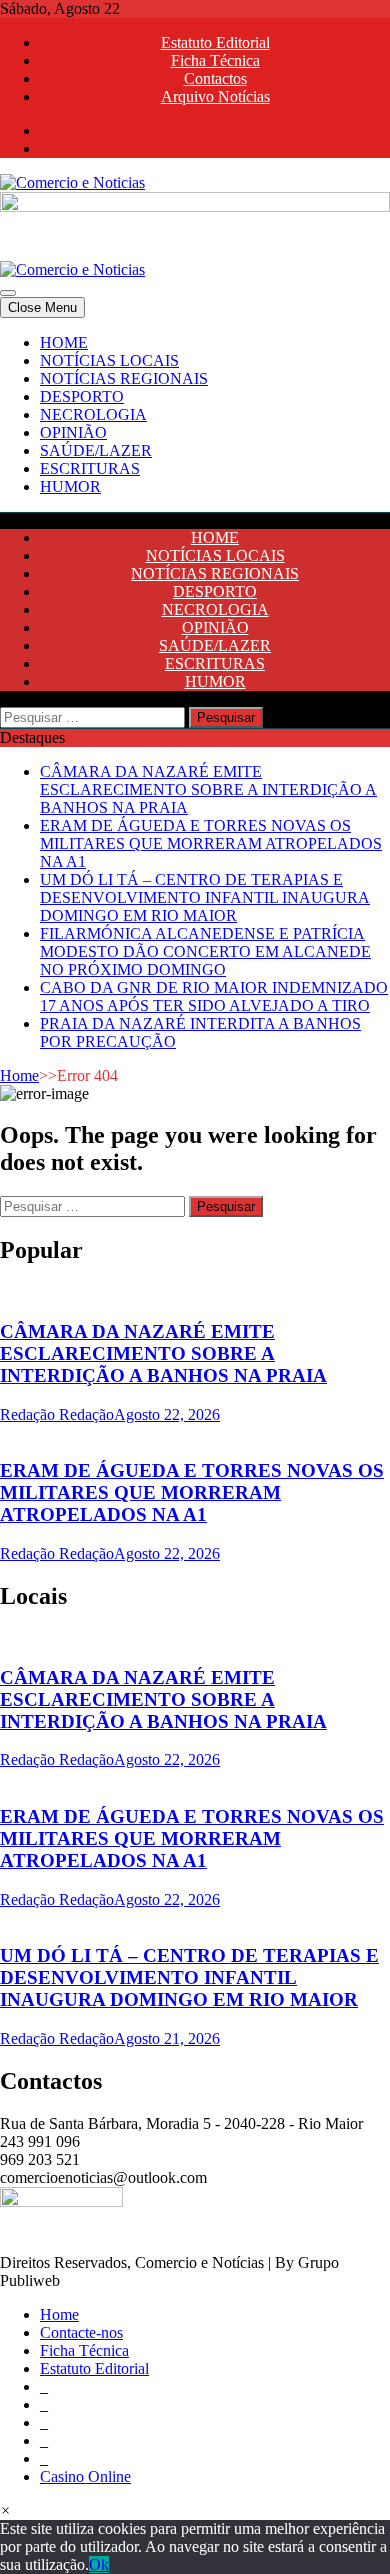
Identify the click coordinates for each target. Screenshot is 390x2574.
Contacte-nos (81, 2332)
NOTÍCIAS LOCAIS (109, 360)
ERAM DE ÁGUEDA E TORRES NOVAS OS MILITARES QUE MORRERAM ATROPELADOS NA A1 (211, 843)
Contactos (215, 78)
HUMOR (70, 486)
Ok (99, 2564)
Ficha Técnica (215, 60)
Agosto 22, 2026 (167, 1414)
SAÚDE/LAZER (96, 450)
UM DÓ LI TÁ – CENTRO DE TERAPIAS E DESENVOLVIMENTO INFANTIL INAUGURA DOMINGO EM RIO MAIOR (205, 897)
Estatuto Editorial (215, 42)
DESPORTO (82, 396)
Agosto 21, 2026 (167, 2038)
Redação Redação (57, 1414)
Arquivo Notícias (215, 96)
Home (19, 1075)
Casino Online (85, 2476)
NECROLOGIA (93, 414)
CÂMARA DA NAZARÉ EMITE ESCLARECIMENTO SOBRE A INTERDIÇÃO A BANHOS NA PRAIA (208, 789)
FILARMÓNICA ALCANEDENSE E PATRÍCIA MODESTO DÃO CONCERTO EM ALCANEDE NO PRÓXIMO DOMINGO (205, 951)
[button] (5, 2510)
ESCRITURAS (90, 468)
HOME (64, 342)
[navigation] (195, 415)
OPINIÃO (73, 432)
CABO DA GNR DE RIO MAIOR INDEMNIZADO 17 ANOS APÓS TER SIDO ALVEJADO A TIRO (214, 996)
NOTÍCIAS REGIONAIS (124, 378)
